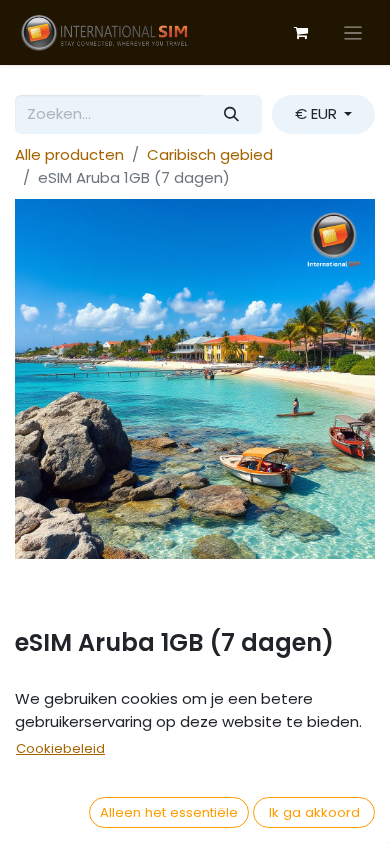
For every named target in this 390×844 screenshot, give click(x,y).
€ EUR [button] (318, 113)
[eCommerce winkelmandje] (301, 33)
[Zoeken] (232, 114)
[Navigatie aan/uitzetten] (353, 32)
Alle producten (69, 154)
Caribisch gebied (210, 154)
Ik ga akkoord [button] (314, 812)
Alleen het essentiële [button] (169, 812)
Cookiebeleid (60, 748)
